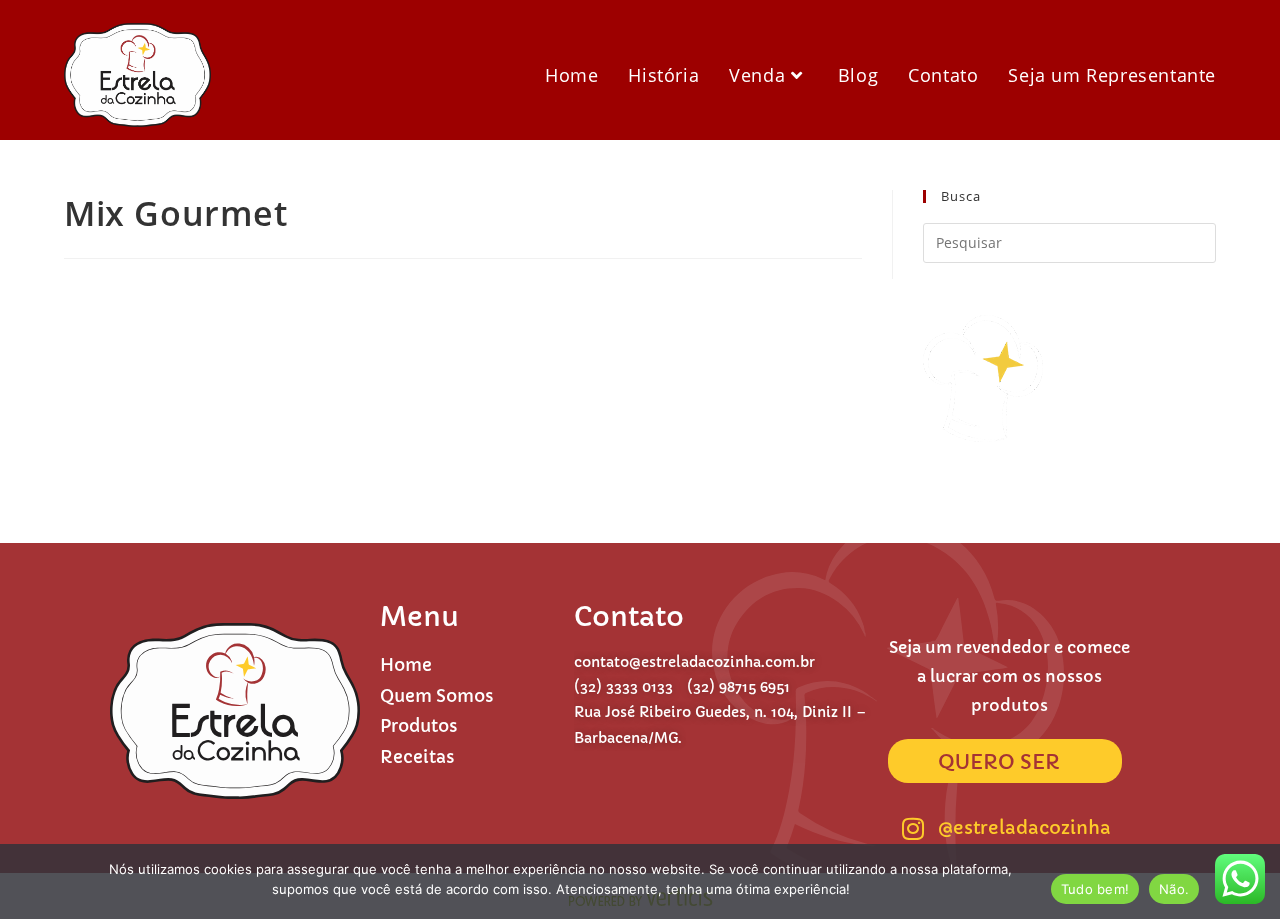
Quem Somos (437, 696)
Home (406, 665)
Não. (1174, 889)
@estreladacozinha (1024, 827)
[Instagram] (913, 828)
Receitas (417, 757)
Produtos (419, 726)
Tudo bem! (1095, 889)
